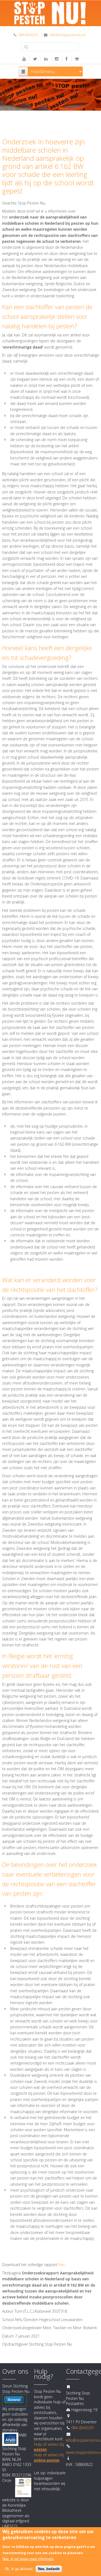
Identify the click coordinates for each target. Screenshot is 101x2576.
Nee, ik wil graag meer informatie (28, 2559)
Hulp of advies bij (49, 2457)
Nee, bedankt (49, 2569)
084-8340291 (29, 35)
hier (62, 2265)
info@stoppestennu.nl (67, 35)
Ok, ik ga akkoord (18, 2569)
